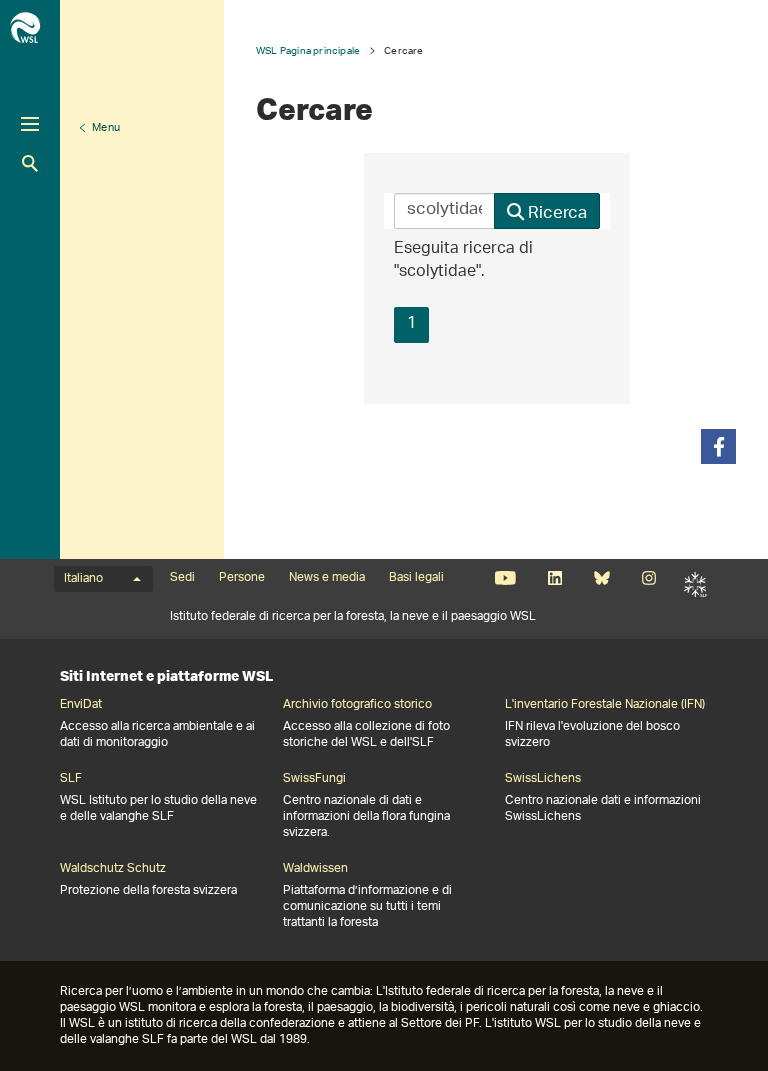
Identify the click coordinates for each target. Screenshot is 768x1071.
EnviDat (81, 705)
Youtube (505, 578)
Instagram (648, 578)
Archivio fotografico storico (357, 705)
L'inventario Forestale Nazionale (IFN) (605, 705)
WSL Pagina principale (308, 50)
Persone (242, 578)
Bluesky (601, 578)
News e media (327, 578)
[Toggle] (30, 124)
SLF (695, 584)
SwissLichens (543, 779)
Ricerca (30, 163)
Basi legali (416, 578)
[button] (718, 446)
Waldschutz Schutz (113, 869)
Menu (106, 128)
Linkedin (554, 578)
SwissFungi (314, 779)
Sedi (182, 578)
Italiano (83, 579)
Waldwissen (315, 869)
